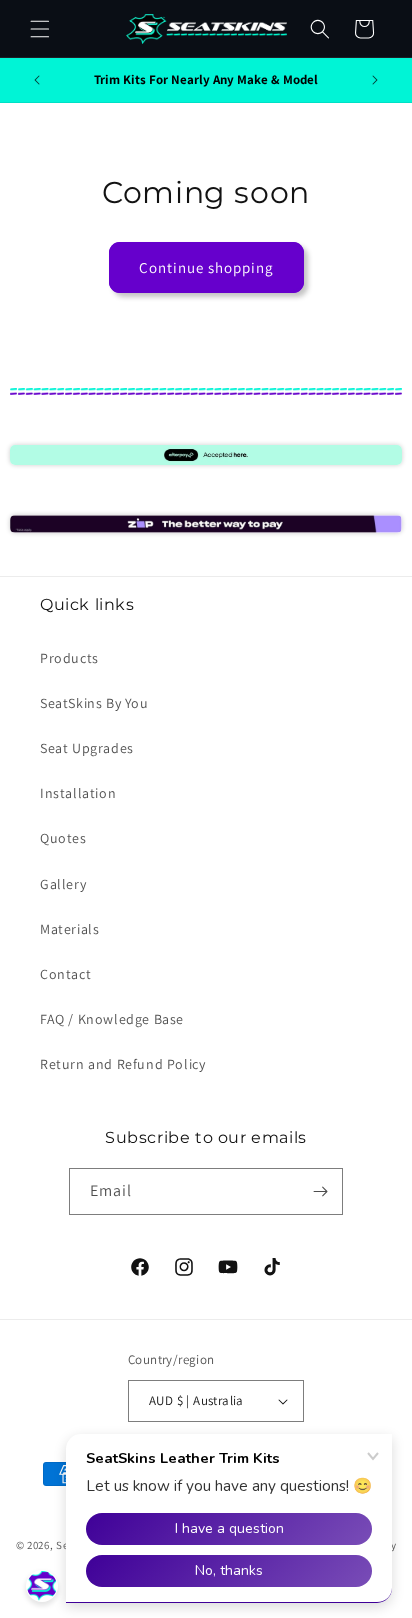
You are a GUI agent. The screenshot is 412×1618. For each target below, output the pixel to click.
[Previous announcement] (37, 80)
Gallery (63, 884)
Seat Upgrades (87, 748)
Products (69, 658)
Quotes (63, 838)
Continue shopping (206, 267)
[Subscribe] (320, 1191)
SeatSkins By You (94, 703)
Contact (65, 974)
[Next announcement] (375, 80)
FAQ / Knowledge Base (112, 1019)
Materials (69, 929)
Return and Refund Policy (122, 1064)
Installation (78, 793)
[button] (40, 29)
